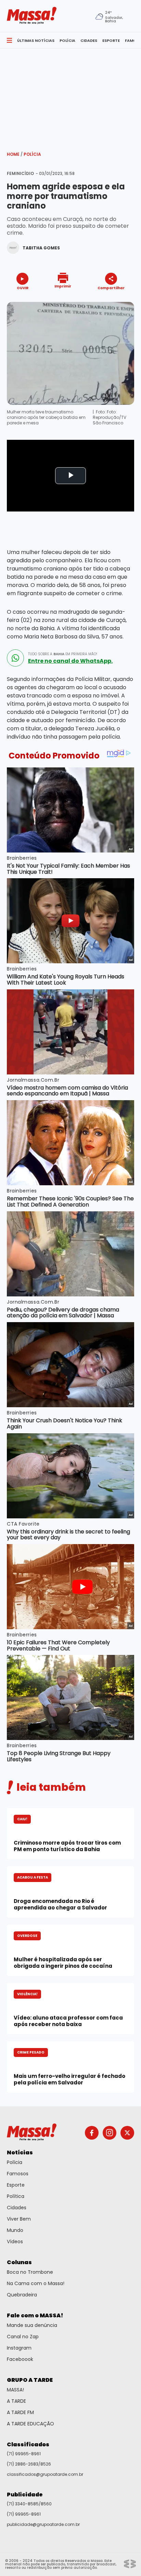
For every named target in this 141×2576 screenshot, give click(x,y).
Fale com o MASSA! (35, 2315)
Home (15, 154)
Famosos (18, 2174)
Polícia (32, 154)
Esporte (16, 2185)
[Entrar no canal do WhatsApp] (15, 658)
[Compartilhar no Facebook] (101, 301)
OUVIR (23, 288)
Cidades (17, 2208)
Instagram (19, 2348)
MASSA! (15, 2390)
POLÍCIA (67, 40)
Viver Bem (19, 2219)
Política (16, 2196)
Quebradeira (22, 2295)
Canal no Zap (23, 2337)
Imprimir (63, 286)
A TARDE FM (20, 2412)
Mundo (15, 2230)
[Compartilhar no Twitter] (109, 300)
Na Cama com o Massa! (36, 2283)
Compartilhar (111, 288)
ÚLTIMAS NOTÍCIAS (36, 40)
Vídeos (15, 2242)
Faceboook (20, 2359)
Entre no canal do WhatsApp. (70, 661)
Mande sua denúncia (32, 2325)
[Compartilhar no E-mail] (118, 300)
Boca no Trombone (30, 2272)
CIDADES (89, 40)
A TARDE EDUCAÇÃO (30, 2424)
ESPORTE (111, 40)
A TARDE (16, 2401)
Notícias (20, 2152)
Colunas (19, 2262)
